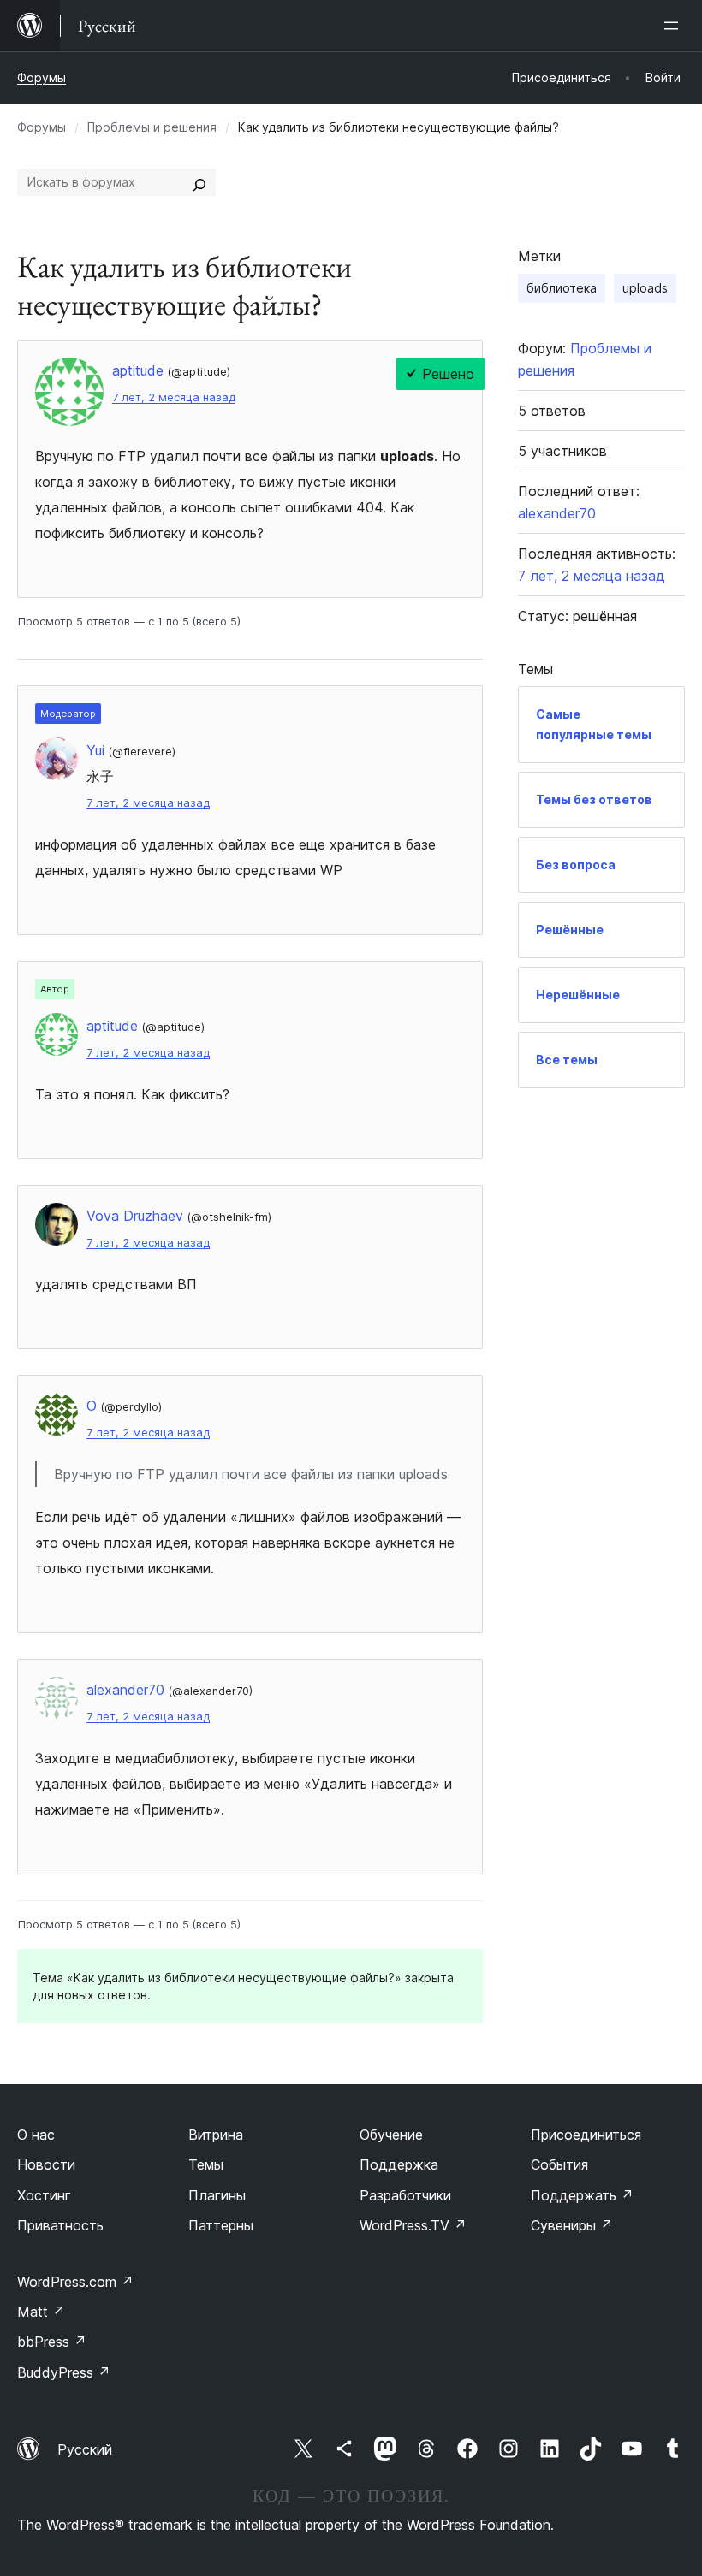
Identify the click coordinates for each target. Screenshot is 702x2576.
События (559, 2164)
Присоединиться (586, 2135)
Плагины (217, 2195)
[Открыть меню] (675, 26)
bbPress (52, 2342)
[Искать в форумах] (199, 182)
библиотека (562, 288)
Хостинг (44, 2195)
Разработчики (405, 2195)
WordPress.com (75, 2282)
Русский (85, 2449)
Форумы (42, 77)
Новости (46, 2164)
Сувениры (572, 2225)
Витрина (216, 2135)
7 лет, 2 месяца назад (174, 397)
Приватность (60, 2225)
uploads (645, 288)
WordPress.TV (413, 2225)
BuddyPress (64, 2372)
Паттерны (221, 2225)
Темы (206, 2164)
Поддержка (399, 2164)
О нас (36, 2135)
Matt (41, 2312)
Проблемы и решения (152, 127)
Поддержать (582, 2195)
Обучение (391, 2135)
